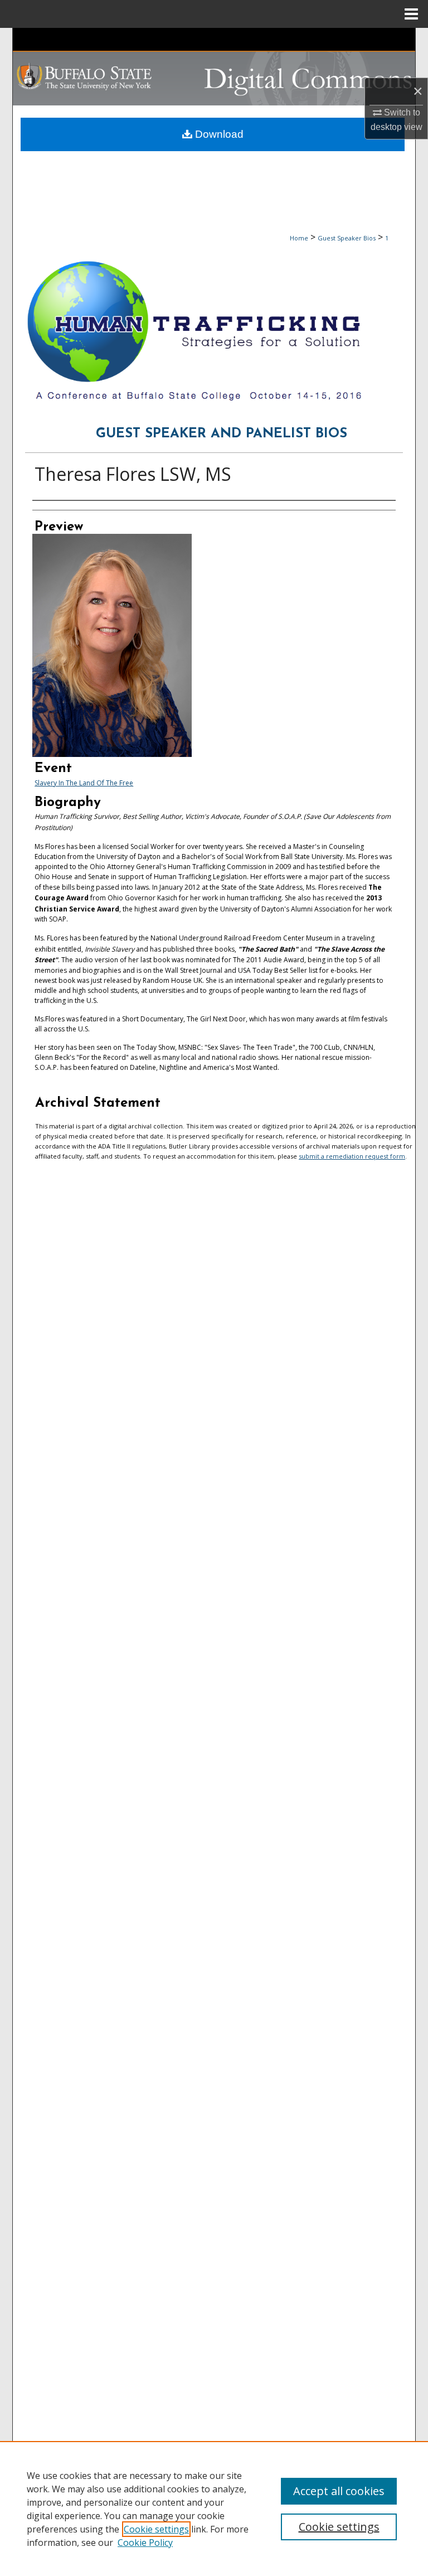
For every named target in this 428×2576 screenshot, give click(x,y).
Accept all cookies (339, 2491)
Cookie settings (156, 2529)
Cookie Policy (145, 2543)
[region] (214, 2509)
